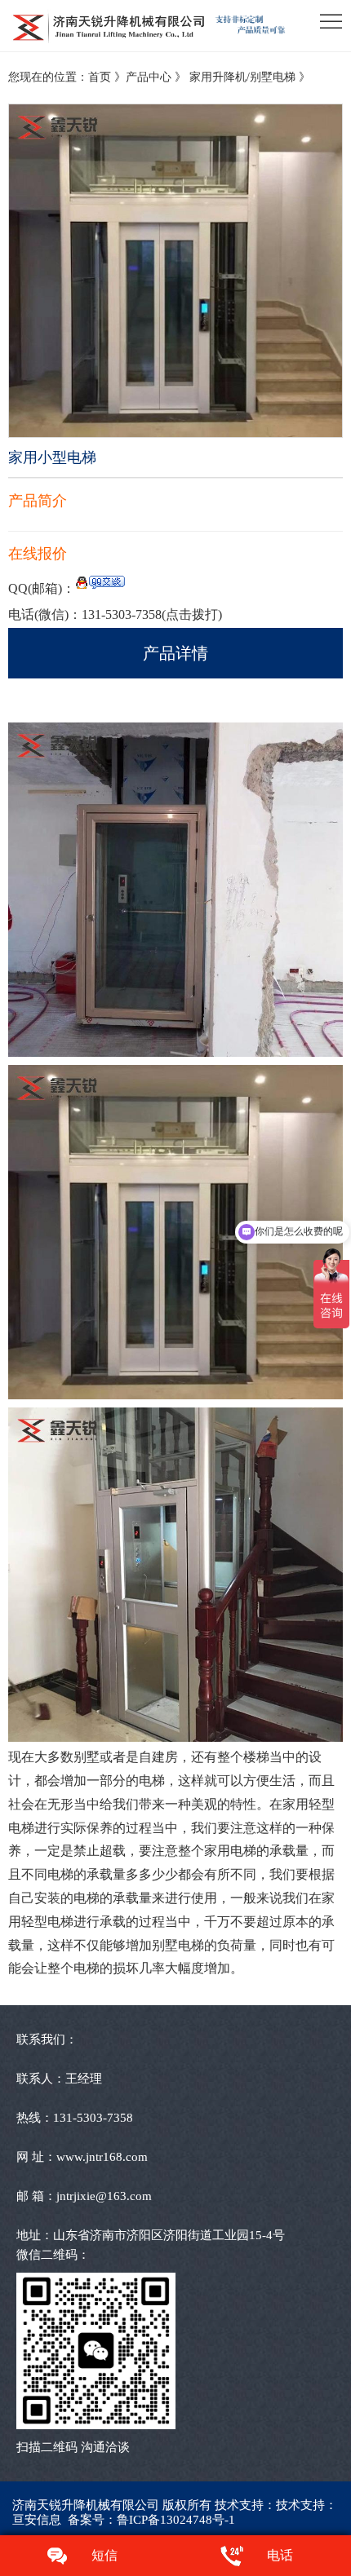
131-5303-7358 (152, 614)
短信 (104, 2555)
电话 (280, 2555)
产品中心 (149, 77)
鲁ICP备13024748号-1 (176, 2520)
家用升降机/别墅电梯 (244, 77)
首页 (100, 77)
